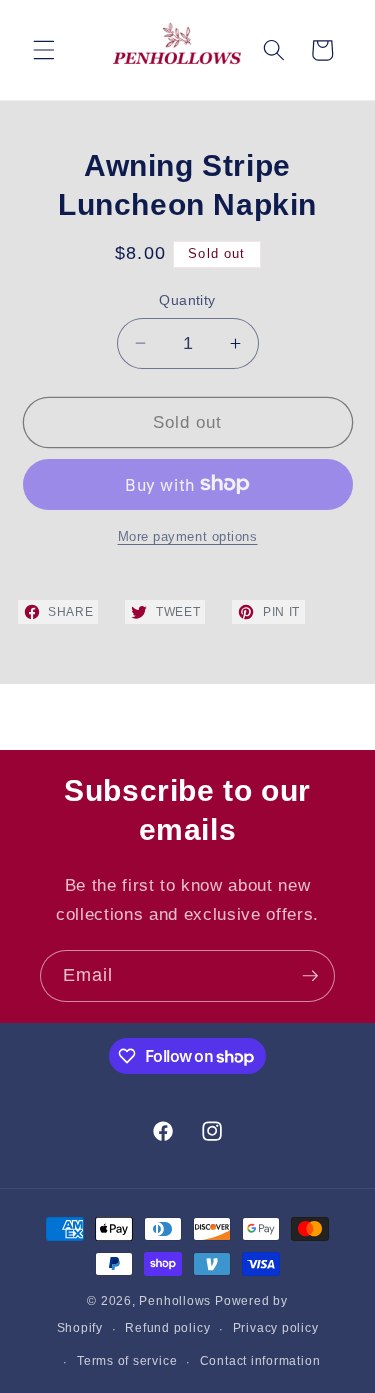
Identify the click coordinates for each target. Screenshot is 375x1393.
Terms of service (127, 1361)
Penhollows (175, 1301)
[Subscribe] (310, 976)
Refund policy (167, 1328)
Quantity (187, 300)
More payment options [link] (188, 536)
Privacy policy (276, 1328)
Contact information (260, 1361)
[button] (44, 50)
